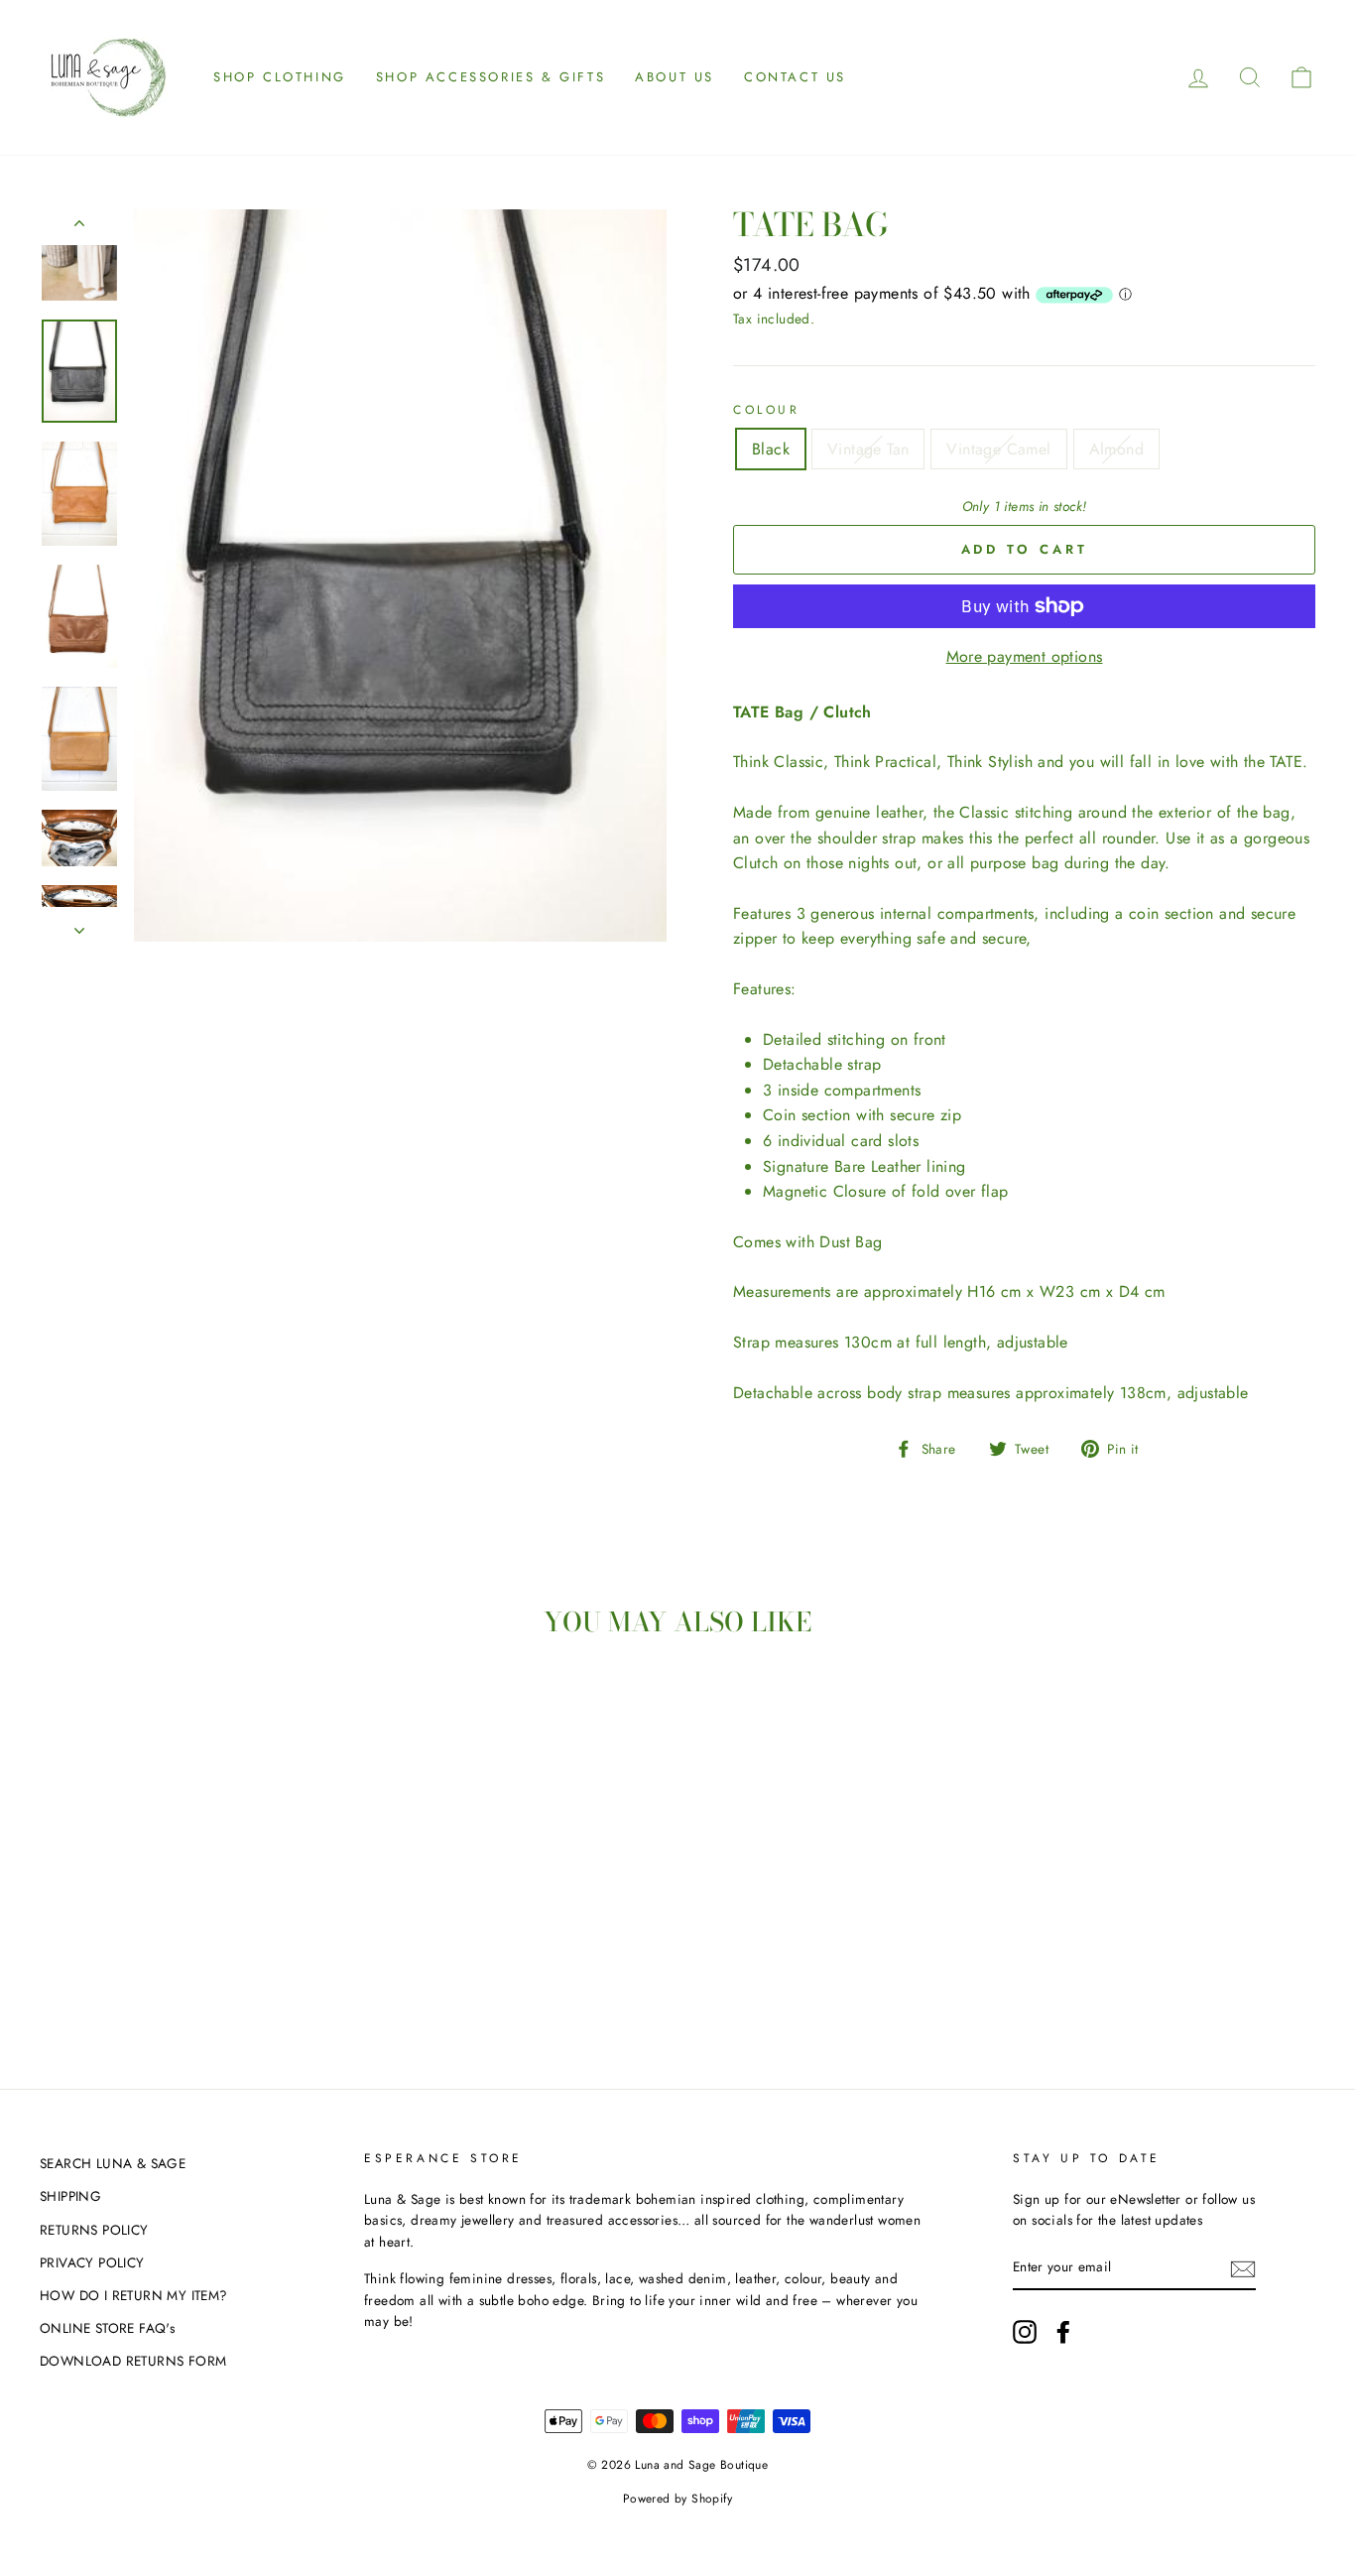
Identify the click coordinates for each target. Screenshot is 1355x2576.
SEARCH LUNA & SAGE (113, 2163)
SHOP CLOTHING (280, 77)
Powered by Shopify (677, 2499)
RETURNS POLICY (94, 2230)
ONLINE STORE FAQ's (107, 2328)
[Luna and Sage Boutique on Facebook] (1063, 2332)
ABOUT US (675, 77)
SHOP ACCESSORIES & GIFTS (491, 77)
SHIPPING (70, 2196)
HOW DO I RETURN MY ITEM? (134, 2295)
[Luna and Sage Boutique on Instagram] (1025, 2332)
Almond (1116, 449)
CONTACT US (795, 77)
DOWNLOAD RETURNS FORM (133, 2361)
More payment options (1025, 656)
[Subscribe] (1243, 2268)
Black (771, 449)
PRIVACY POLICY (92, 2262)
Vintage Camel (998, 449)
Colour (767, 410)
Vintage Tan (868, 449)
